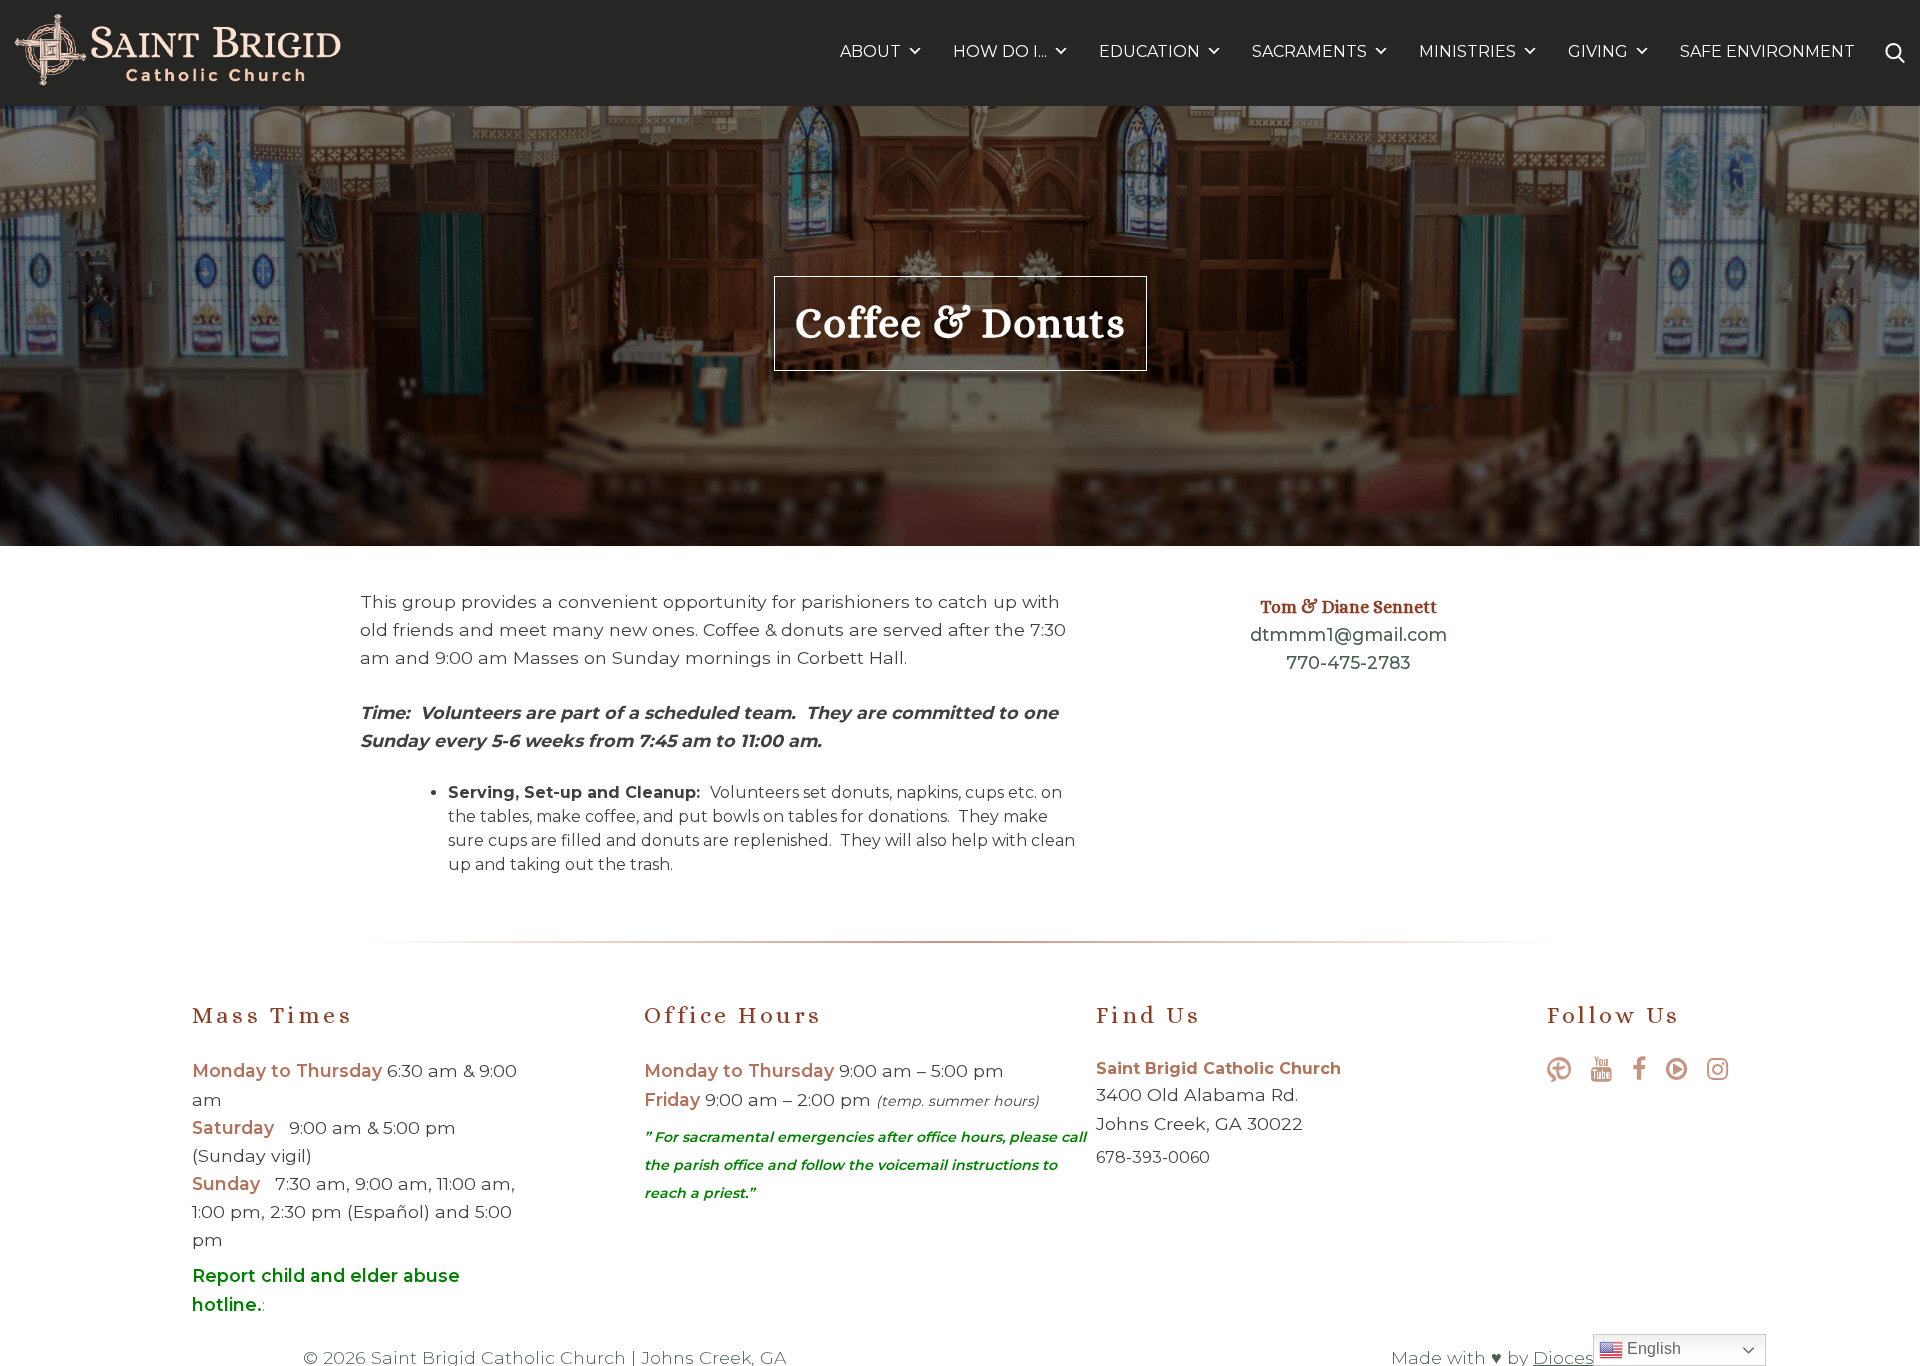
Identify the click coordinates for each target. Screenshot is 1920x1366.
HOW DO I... (1000, 51)
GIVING (1598, 51)
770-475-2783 (1348, 662)
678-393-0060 (1153, 1157)
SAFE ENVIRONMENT (1767, 51)
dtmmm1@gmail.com (1348, 634)
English (1652, 1348)
